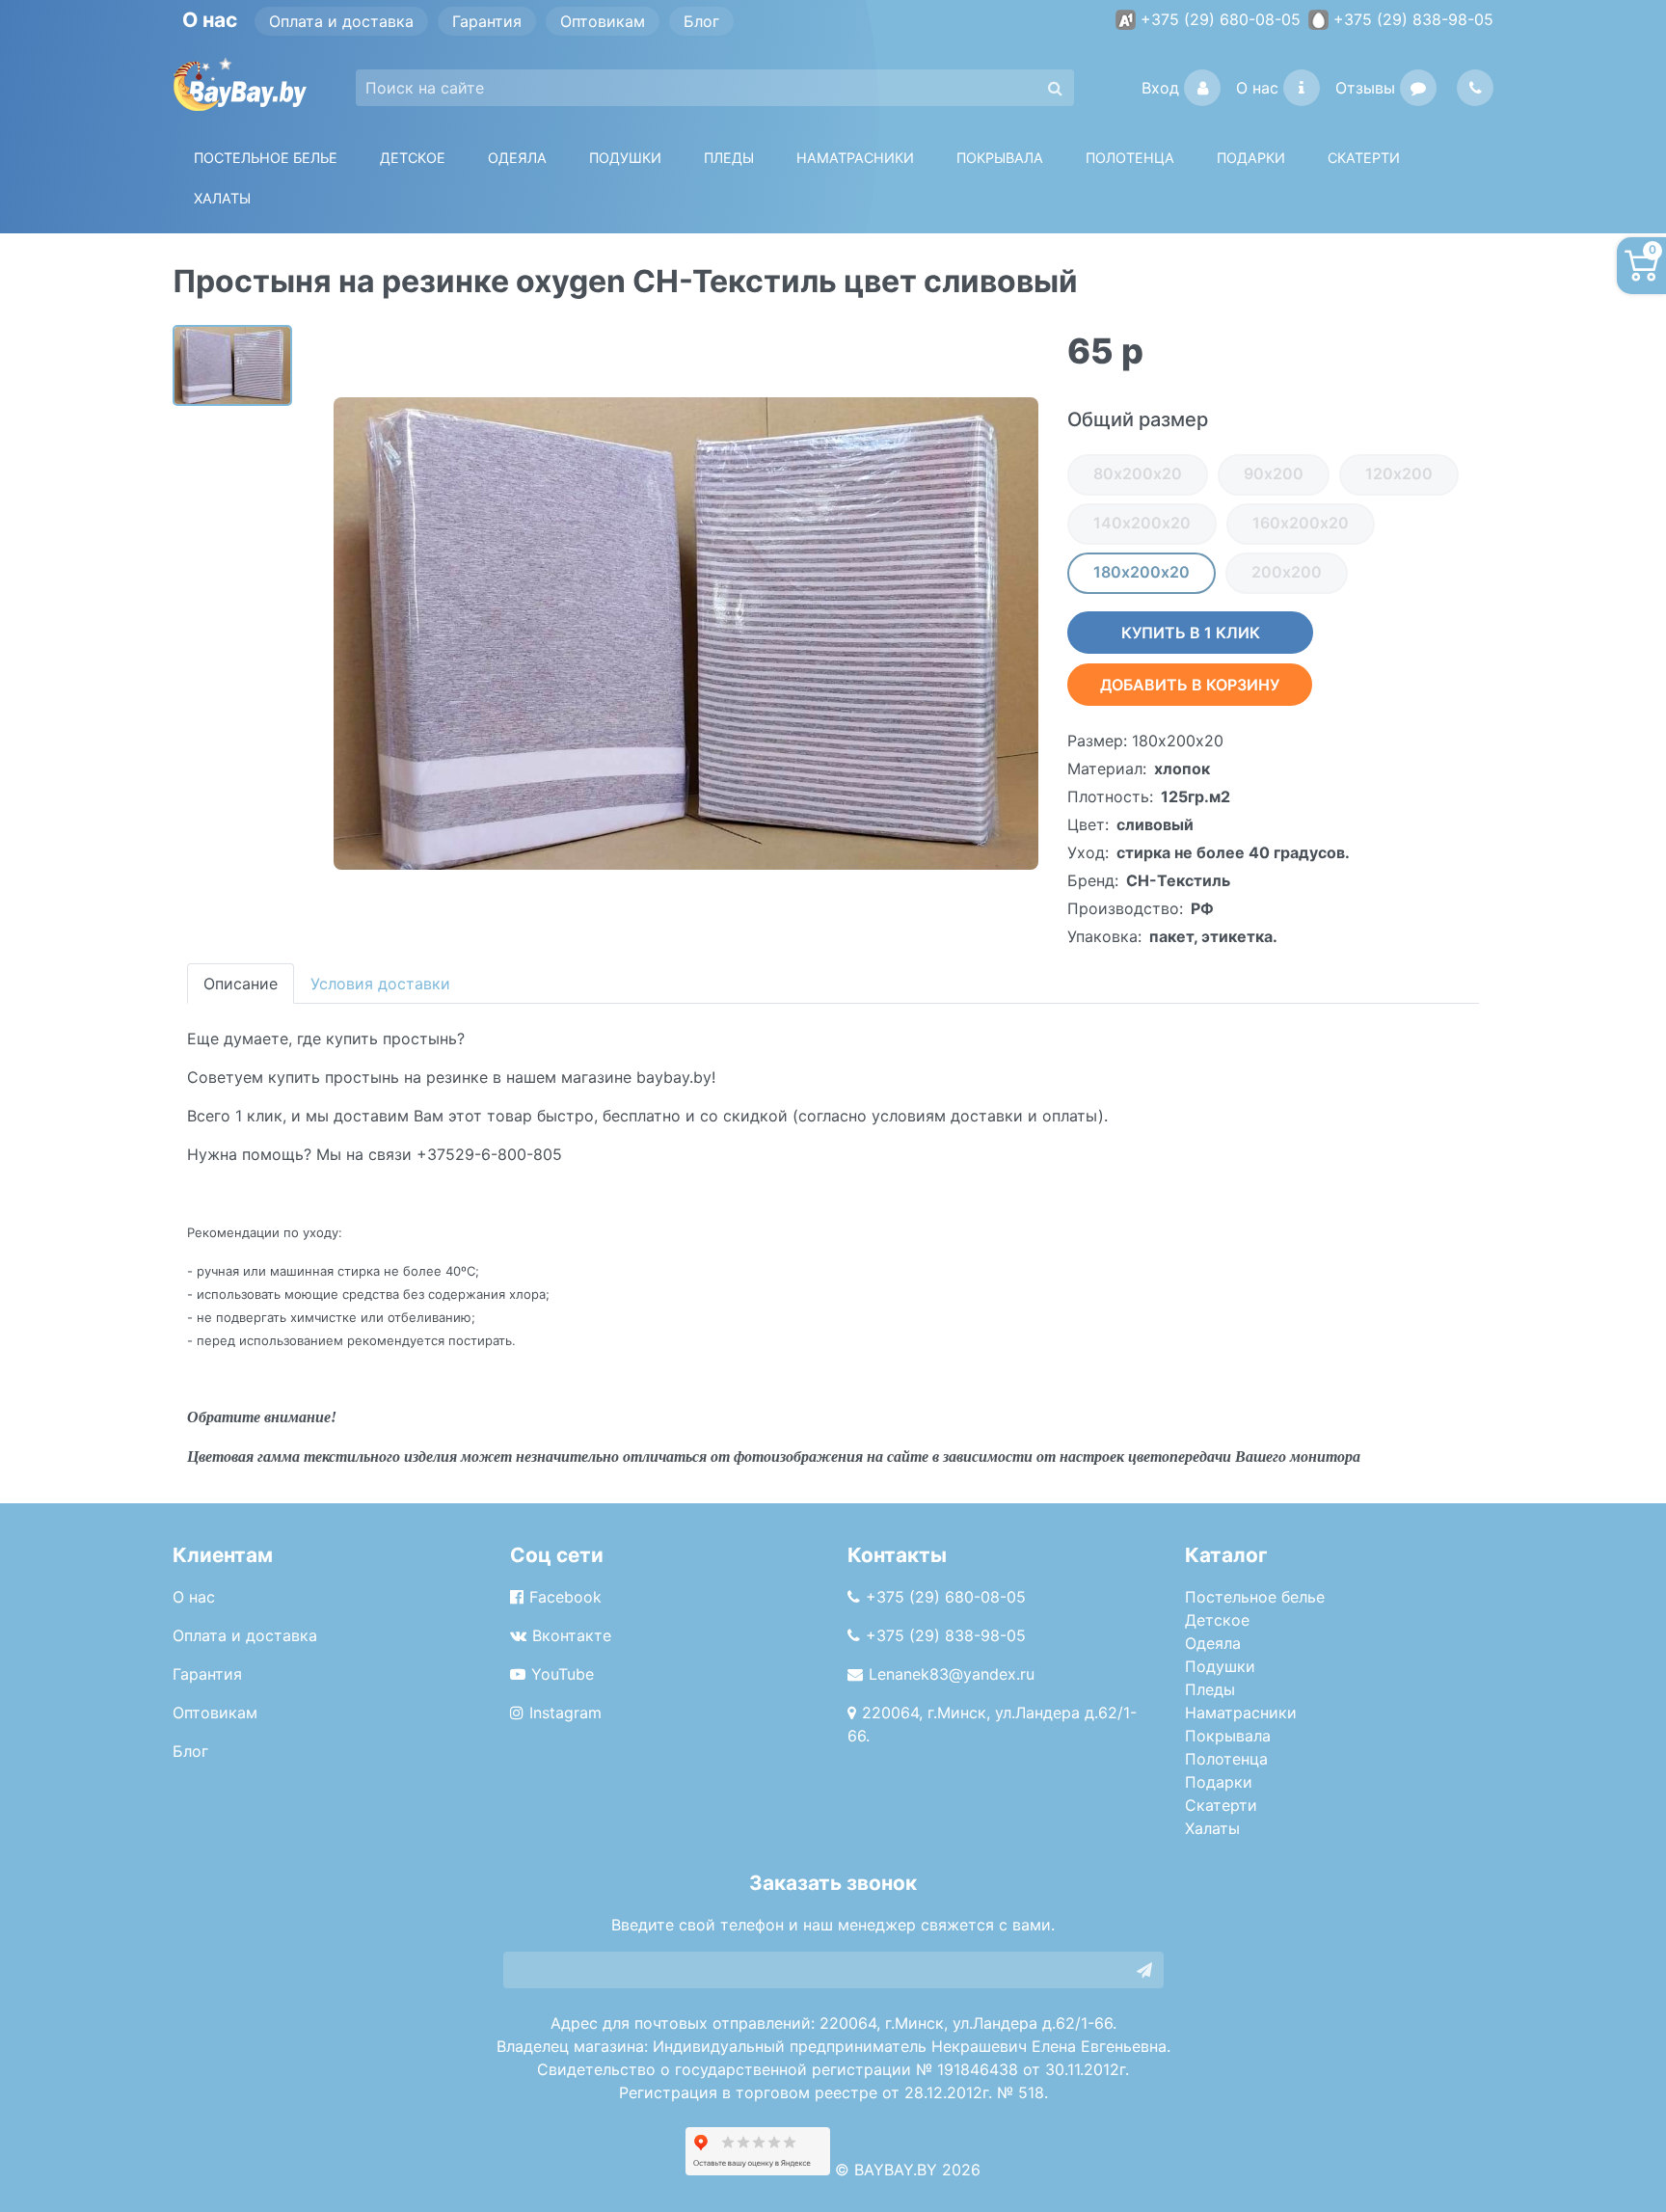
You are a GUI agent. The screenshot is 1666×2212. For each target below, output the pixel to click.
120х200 (1399, 473)
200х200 (1287, 572)
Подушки (625, 158)
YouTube (563, 1674)
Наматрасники (1241, 1713)
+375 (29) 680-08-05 (1221, 19)
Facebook (565, 1597)
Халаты (222, 198)
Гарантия (487, 21)
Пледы (1210, 1689)
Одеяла (517, 158)
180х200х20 (1142, 572)
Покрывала (1228, 1736)
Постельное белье (266, 158)
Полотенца (1130, 158)
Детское (413, 158)
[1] (1144, 1970)
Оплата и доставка (341, 21)
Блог (701, 21)
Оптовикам (603, 21)
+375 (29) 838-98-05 (1413, 19)
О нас (1257, 88)
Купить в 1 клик (1191, 633)
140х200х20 (1142, 523)
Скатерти (1221, 1805)
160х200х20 (1301, 523)
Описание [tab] (241, 984)
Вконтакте (572, 1635)
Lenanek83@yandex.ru (952, 1674)
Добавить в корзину (1190, 685)
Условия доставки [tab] (380, 984)
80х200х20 (1138, 473)
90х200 (1274, 473)
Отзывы (1365, 88)
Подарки (1219, 1782)
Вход (1160, 88)
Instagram (565, 1713)
